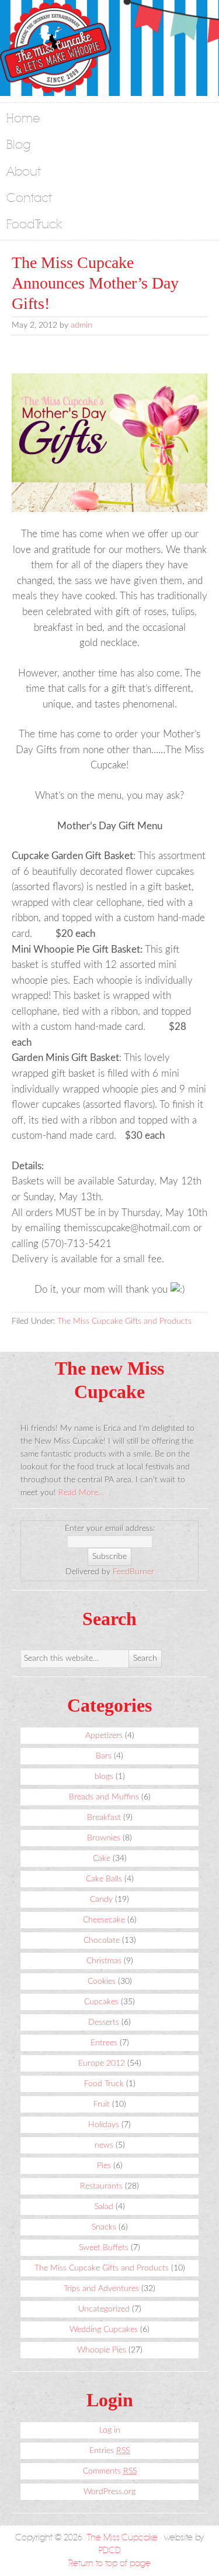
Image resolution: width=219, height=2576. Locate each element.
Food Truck (34, 224)
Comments (110, 2471)
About (24, 172)
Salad (104, 2207)
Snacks (104, 2227)
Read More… (81, 1493)
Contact (29, 198)
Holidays (104, 2125)
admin (81, 325)
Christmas (104, 1961)
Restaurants (101, 2186)
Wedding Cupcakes (104, 2330)
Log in (110, 2430)
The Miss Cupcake (122, 2538)
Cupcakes (101, 2002)
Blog (19, 145)
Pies (104, 2166)
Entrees (104, 2043)
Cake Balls (104, 1879)
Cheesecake (104, 1920)
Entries (109, 2451)
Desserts (104, 2022)
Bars (104, 1756)
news (104, 2145)
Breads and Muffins (104, 1797)
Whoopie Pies (102, 2350)
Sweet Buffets (104, 2248)
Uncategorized (104, 2309)
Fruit (102, 2104)
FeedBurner (133, 1572)
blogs (104, 1777)
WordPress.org (109, 2492)
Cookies (102, 1981)
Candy (101, 1900)
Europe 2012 (102, 2063)
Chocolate (102, 1940)
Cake (102, 1859)
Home (23, 119)
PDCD (110, 2551)
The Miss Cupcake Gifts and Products (124, 1321)
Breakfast (104, 1818)
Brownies (104, 1838)
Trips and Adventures (101, 2289)
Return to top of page (109, 2563)
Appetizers (104, 1736)
